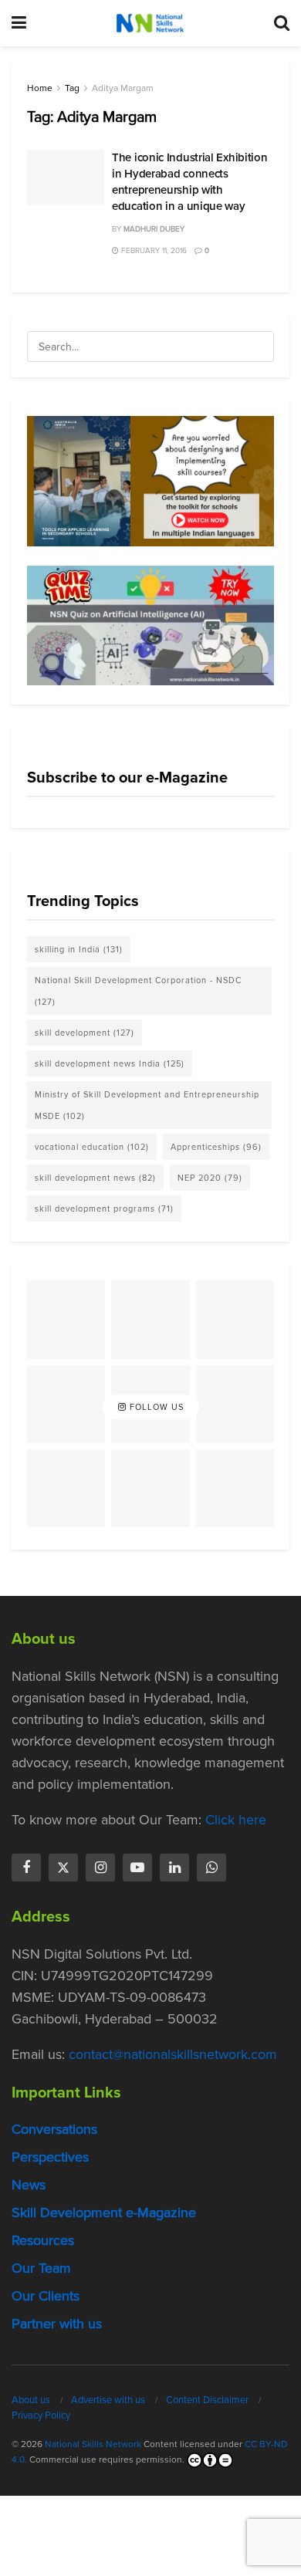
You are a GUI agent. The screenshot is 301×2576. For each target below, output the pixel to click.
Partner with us (57, 2324)
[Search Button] (282, 23)
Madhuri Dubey (154, 229)
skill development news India (110, 1063)
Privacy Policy (41, 2415)
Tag (72, 88)
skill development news (95, 1178)
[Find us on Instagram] (100, 1868)
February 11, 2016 (153, 250)
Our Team (41, 2268)
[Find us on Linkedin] (174, 1868)
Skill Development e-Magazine (104, 2213)
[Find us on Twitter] (63, 1868)
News (29, 2185)
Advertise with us (108, 2400)
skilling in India (79, 949)
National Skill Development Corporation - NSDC (138, 991)
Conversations (54, 2129)
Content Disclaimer (207, 2400)
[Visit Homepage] (150, 23)
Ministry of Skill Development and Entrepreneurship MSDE (147, 1105)
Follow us (155, 1407)
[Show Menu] (19, 23)
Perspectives (50, 2157)
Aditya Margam (123, 88)
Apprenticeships (216, 1147)
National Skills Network (93, 2444)
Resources (43, 2240)
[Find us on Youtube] (137, 1868)
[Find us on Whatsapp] (211, 1868)
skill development (85, 1033)
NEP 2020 (210, 1178)
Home (40, 88)
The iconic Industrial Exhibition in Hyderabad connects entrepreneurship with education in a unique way (189, 182)
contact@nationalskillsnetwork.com (173, 2054)
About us (31, 2400)
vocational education (92, 1147)
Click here (236, 1820)
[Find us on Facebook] (26, 1868)
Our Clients (46, 2296)
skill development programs (104, 1209)
